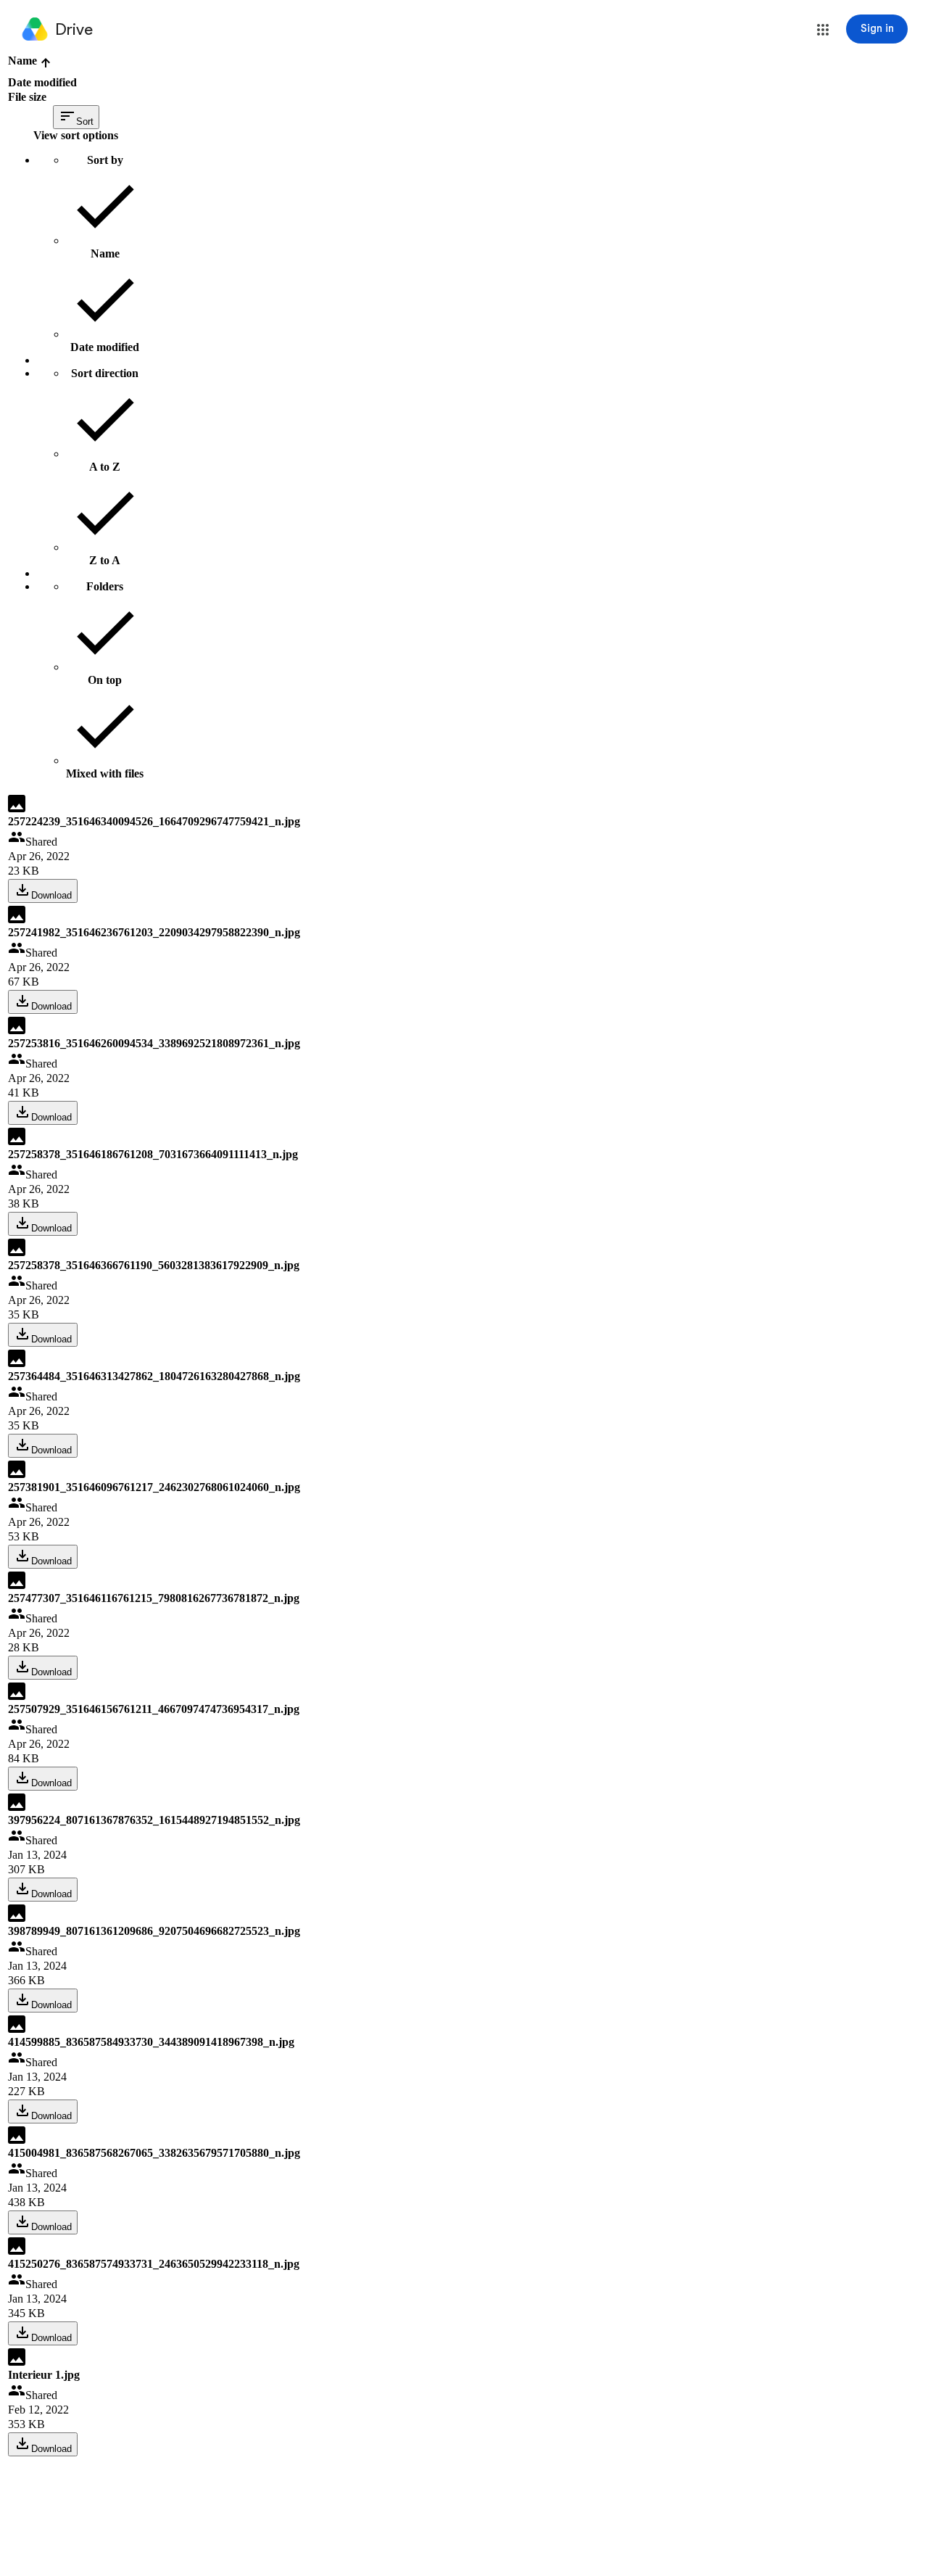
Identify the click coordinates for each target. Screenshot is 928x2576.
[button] (823, 30)
